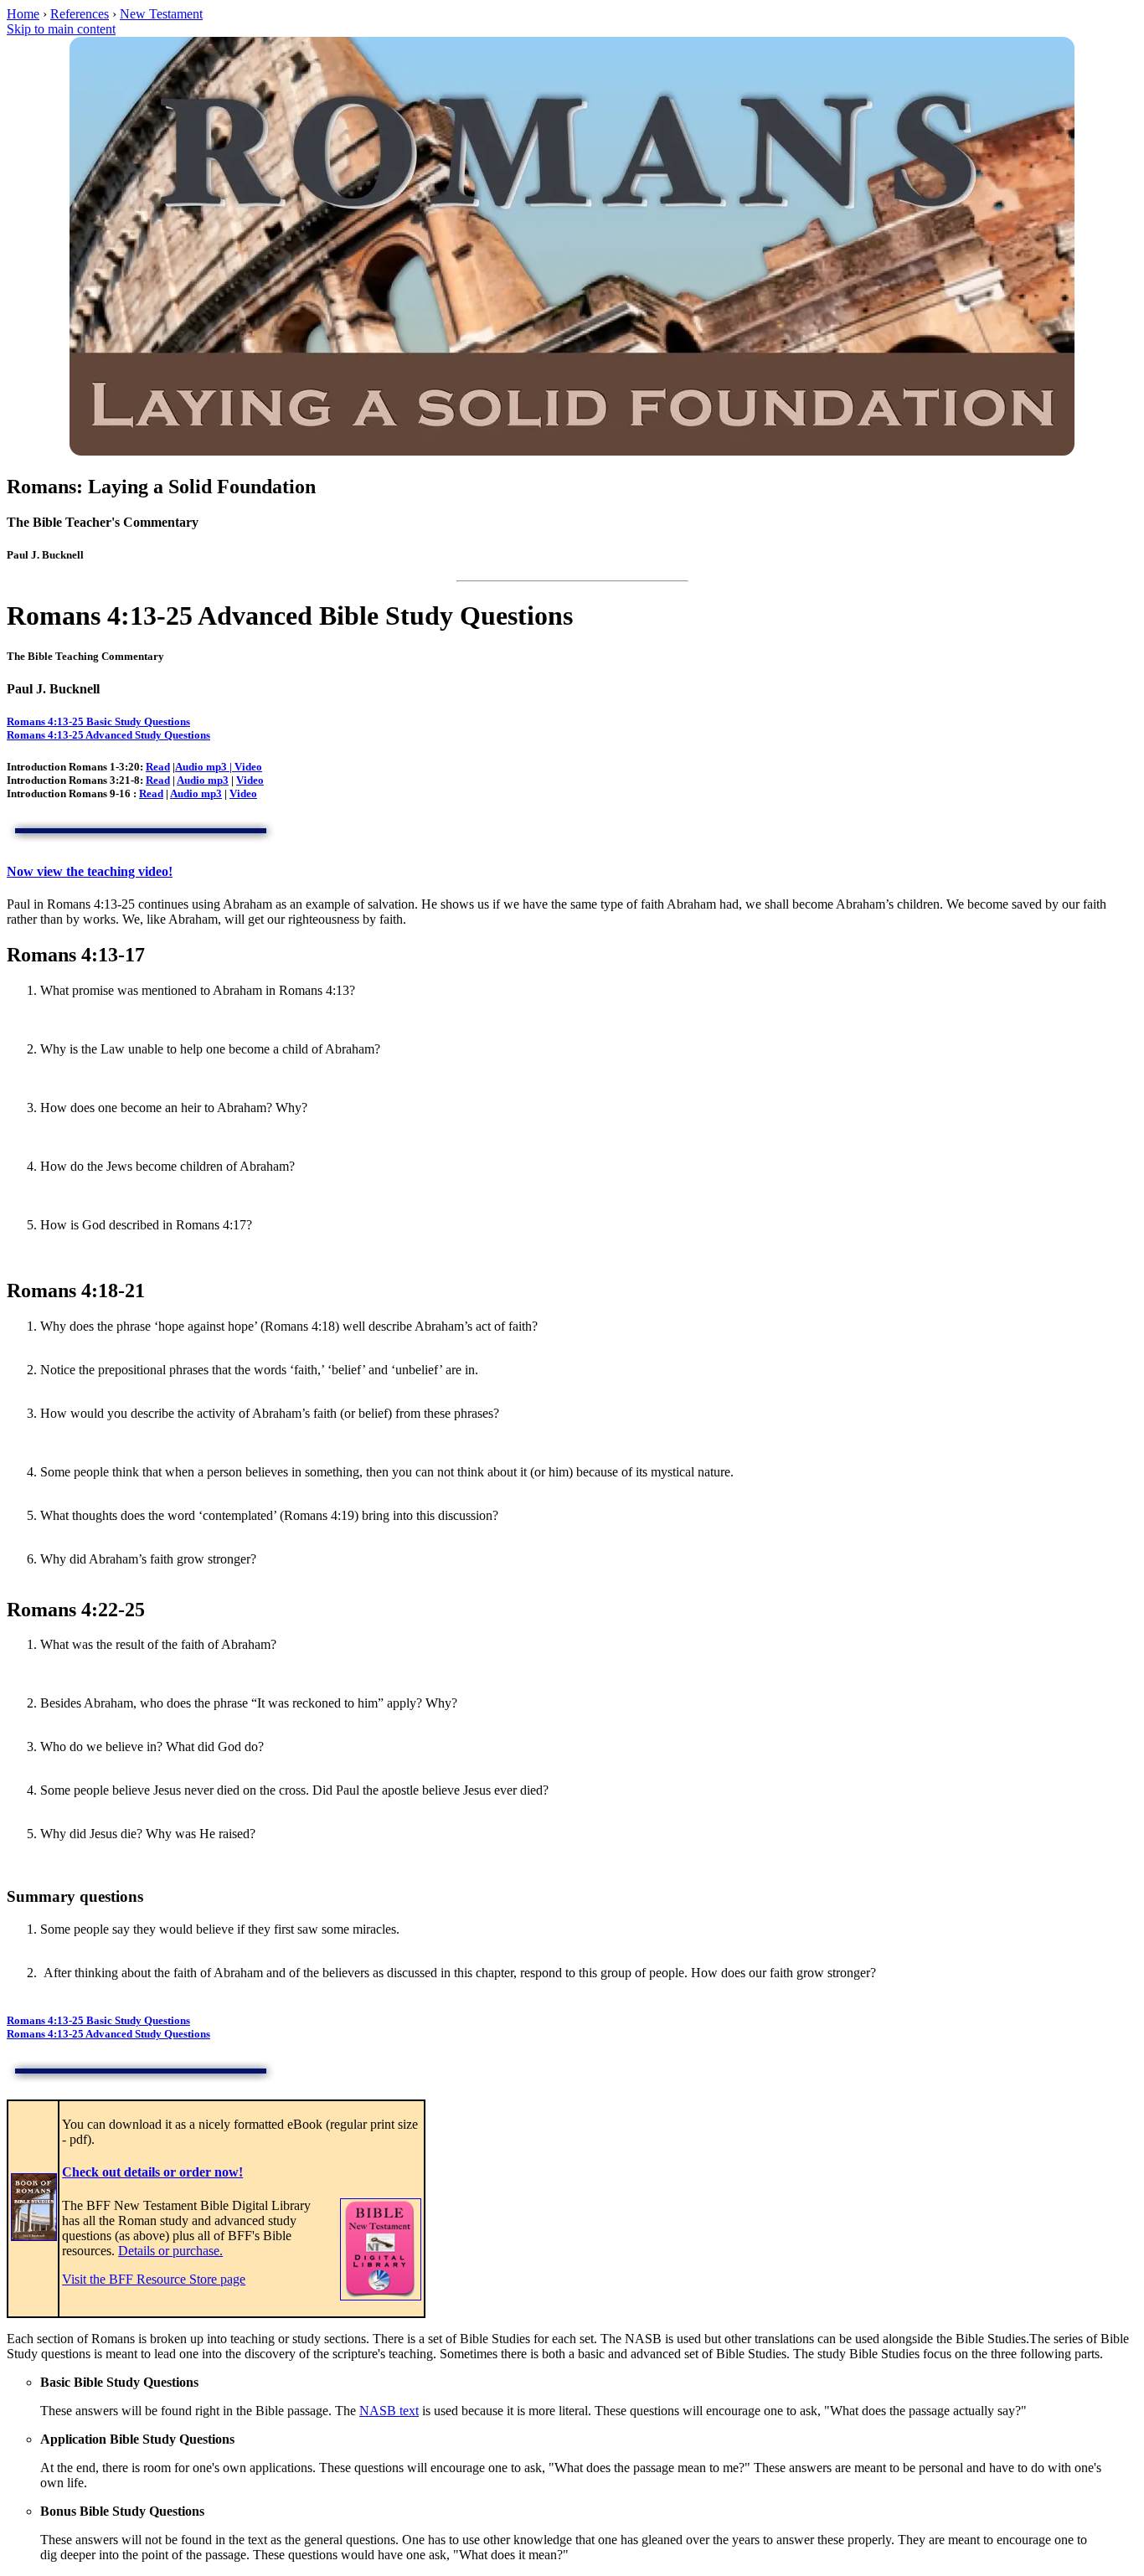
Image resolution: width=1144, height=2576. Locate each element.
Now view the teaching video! (90, 871)
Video (250, 780)
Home (23, 14)
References (80, 14)
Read (158, 767)
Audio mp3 (201, 767)
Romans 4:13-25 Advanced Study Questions (108, 735)
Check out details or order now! (152, 2172)
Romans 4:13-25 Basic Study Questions (98, 721)
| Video (245, 767)
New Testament (161, 14)
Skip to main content (61, 29)
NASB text (389, 2411)
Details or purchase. (170, 2251)
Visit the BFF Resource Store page (154, 2279)
